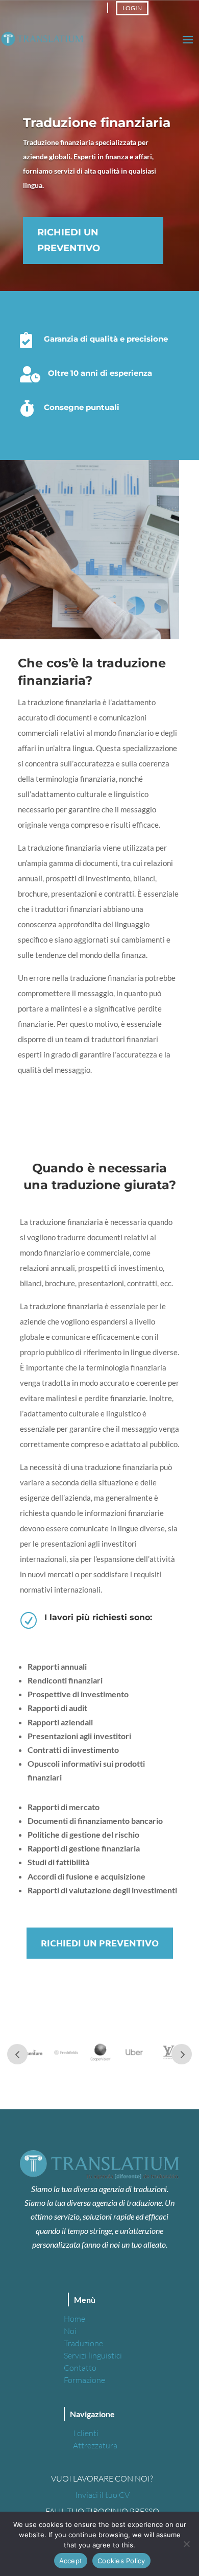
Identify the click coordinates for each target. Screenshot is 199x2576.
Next (182, 2054)
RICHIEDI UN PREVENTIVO (69, 240)
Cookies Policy (121, 2561)
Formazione (84, 2380)
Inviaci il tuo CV (102, 2495)
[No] (186, 2544)
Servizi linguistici (93, 2355)
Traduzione (83, 2343)
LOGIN (132, 8)
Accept (71, 2561)
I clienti (86, 2433)
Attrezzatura (95, 2445)
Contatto (80, 2368)
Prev (17, 2054)
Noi (70, 2331)
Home (74, 2319)
